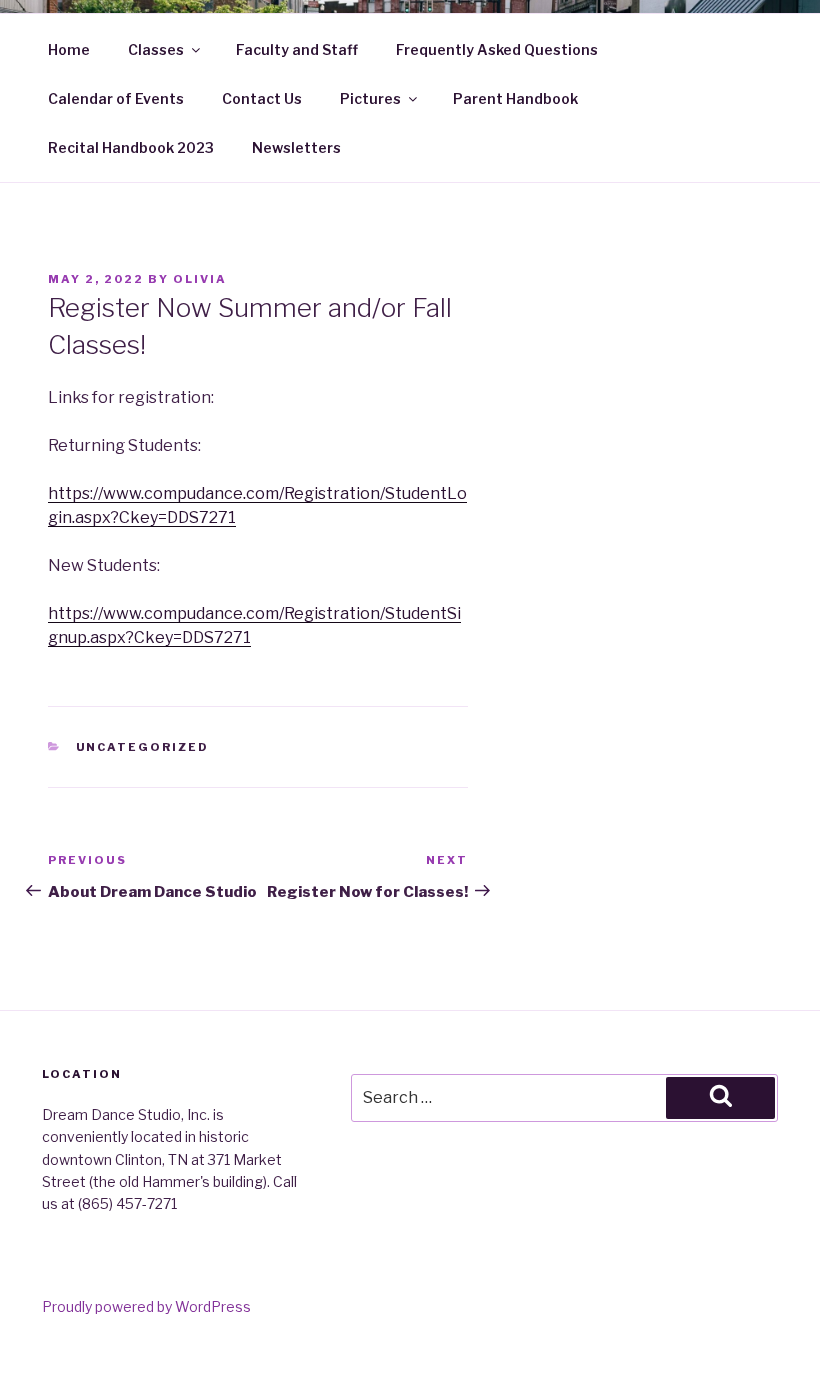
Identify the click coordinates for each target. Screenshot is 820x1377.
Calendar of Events (116, 98)
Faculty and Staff (297, 49)
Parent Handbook (515, 98)
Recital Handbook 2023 (131, 147)
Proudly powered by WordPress (146, 1306)
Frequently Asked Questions (497, 49)
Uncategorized (143, 747)
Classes (156, 49)
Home (69, 49)
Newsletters (296, 147)
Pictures (370, 98)
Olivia (200, 279)
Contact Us (262, 98)
